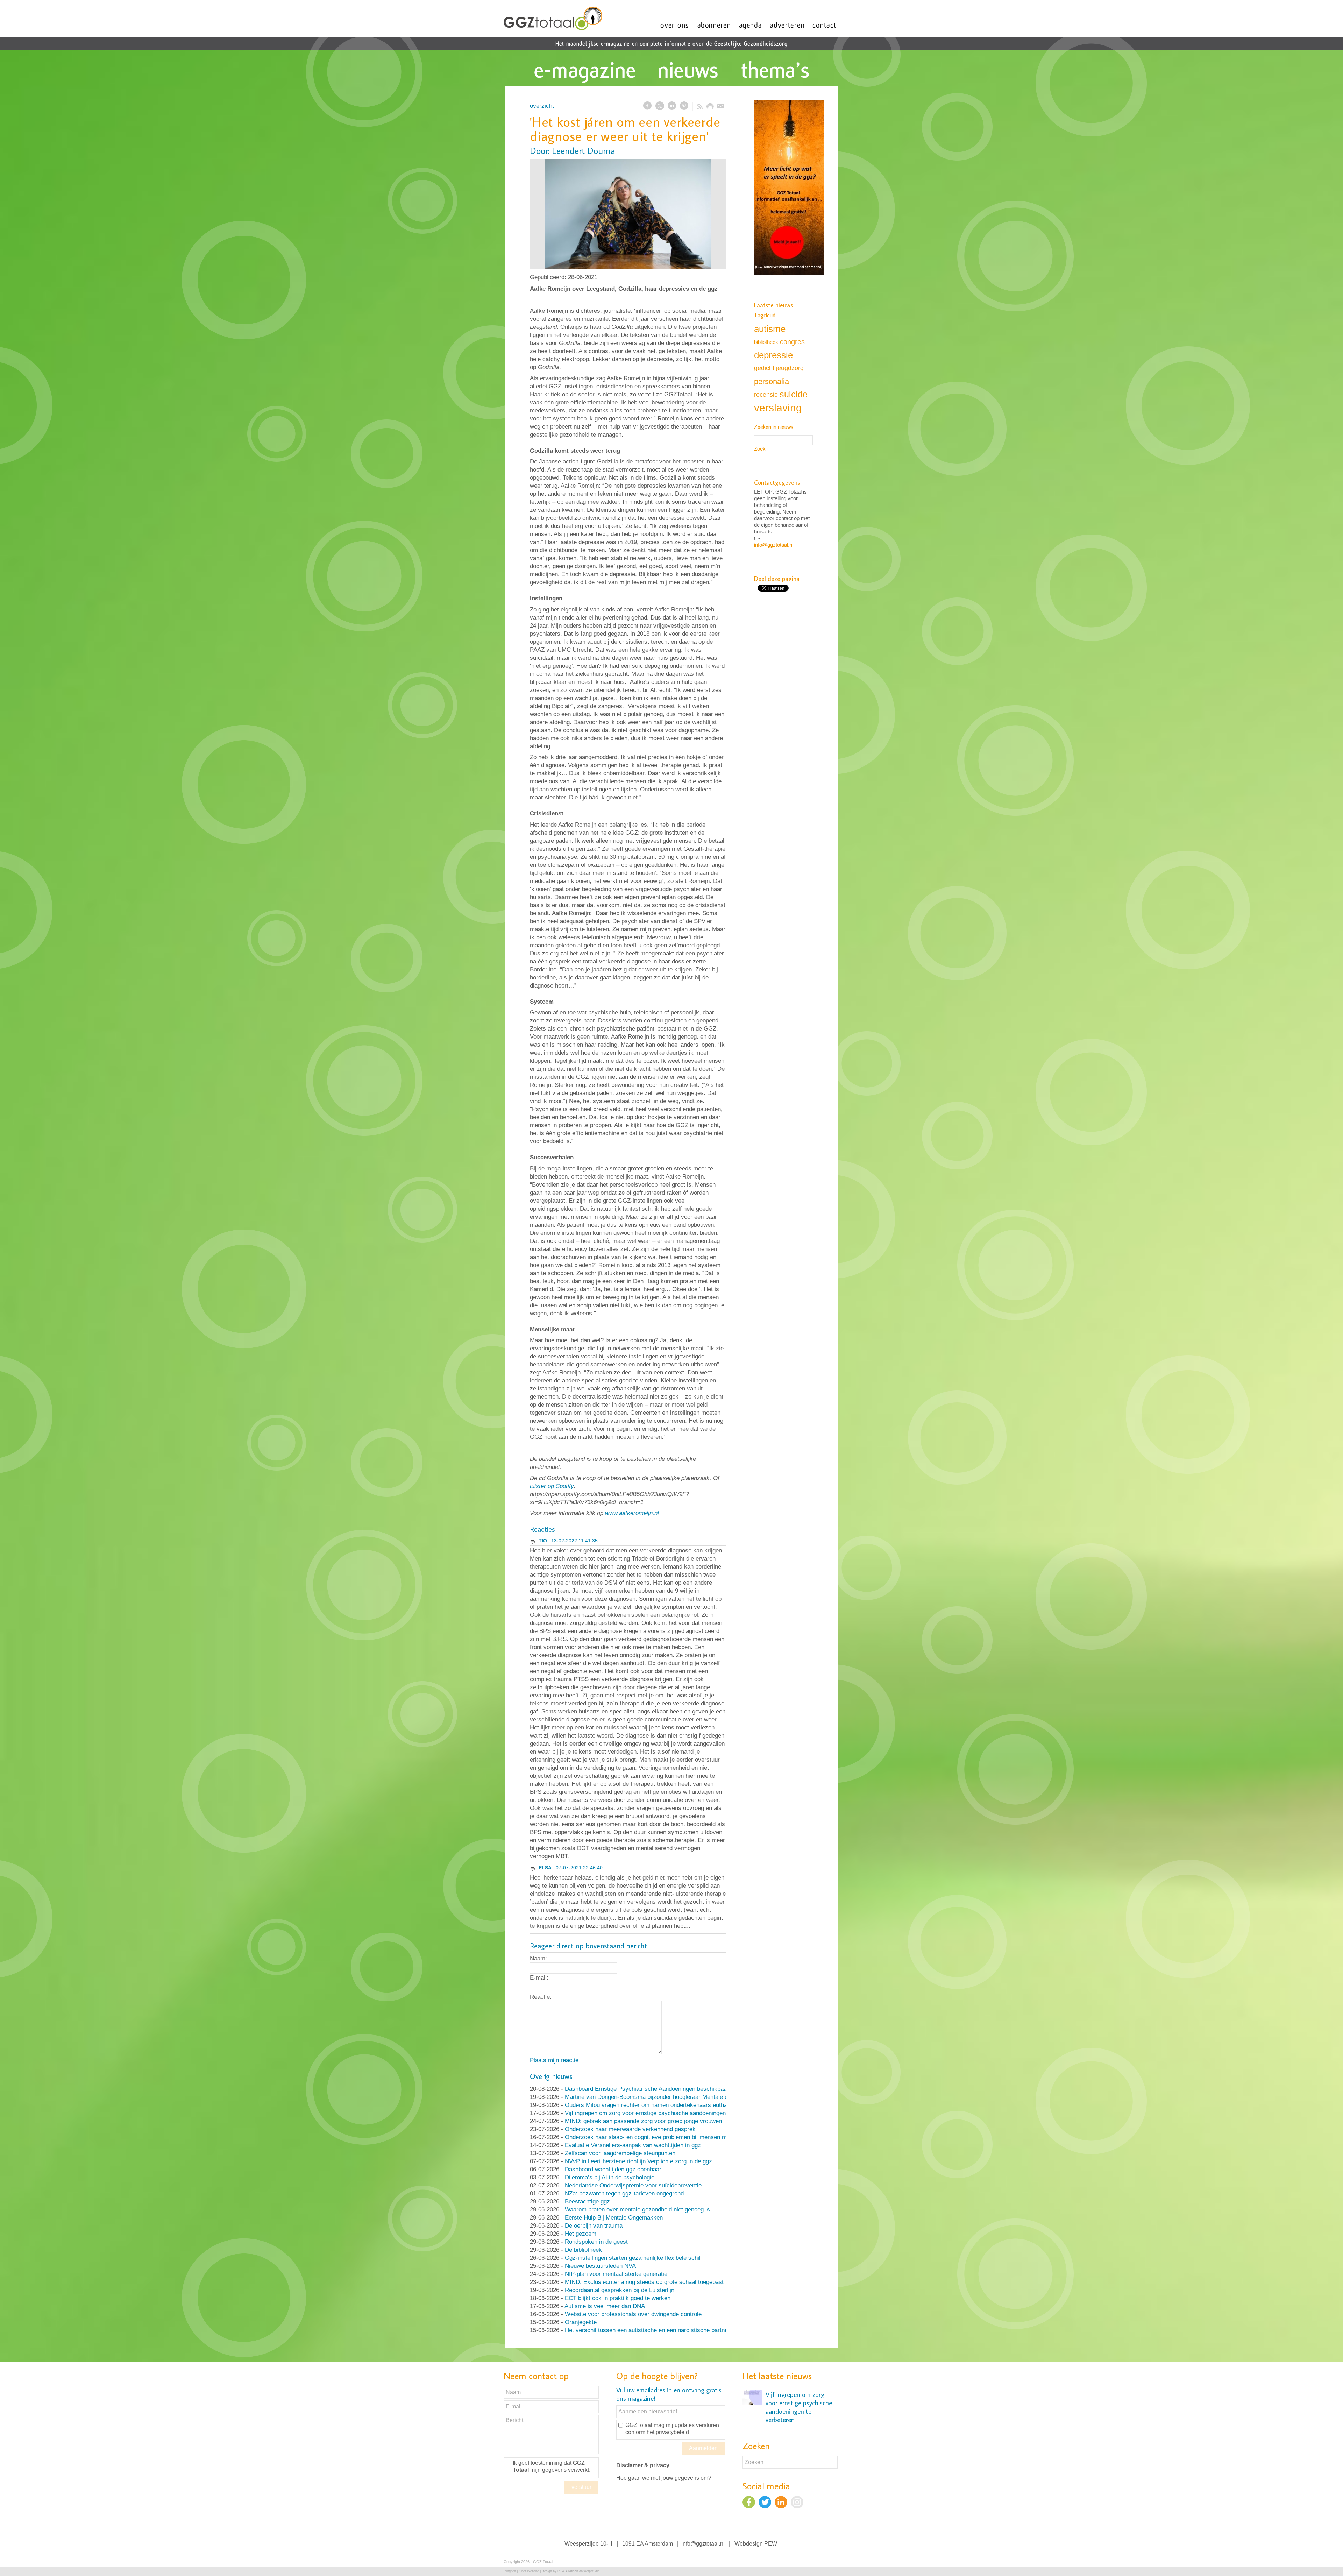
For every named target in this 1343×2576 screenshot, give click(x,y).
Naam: (538, 1958)
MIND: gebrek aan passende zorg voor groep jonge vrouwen (643, 2121)
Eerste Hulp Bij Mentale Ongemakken (614, 2218)
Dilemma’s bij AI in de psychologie (610, 2177)
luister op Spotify (552, 1486)
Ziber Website (529, 2571)
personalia (772, 381)
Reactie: (541, 1997)
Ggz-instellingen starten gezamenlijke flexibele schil (633, 2258)
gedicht (764, 368)
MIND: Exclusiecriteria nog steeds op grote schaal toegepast (644, 2282)
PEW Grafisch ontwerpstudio (578, 2571)
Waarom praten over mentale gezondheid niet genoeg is (637, 2210)
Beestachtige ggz (587, 2202)
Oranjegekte (581, 2322)
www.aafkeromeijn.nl (632, 1513)
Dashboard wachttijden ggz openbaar (613, 2169)
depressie (773, 355)
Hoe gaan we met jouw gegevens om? (664, 2478)
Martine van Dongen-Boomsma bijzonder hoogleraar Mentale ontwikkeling (661, 2097)
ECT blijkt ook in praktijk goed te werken (618, 2298)
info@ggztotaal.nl (774, 545)
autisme (770, 329)
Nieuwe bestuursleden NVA (600, 2266)
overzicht (542, 106)
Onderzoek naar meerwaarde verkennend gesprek (630, 2129)
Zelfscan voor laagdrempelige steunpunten (620, 2153)
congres (792, 342)
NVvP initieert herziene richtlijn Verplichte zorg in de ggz (638, 2161)
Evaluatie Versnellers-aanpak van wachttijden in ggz (633, 2145)
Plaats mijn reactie (554, 2060)
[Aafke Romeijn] (628, 214)
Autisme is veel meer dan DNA (605, 2306)
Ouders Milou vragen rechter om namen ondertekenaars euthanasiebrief (659, 2105)
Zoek (760, 449)
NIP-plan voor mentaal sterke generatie (616, 2274)
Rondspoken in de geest (596, 2242)
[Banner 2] (789, 188)
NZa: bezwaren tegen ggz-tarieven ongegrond (624, 2193)
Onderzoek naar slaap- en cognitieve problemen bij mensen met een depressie (667, 2137)
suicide (794, 394)
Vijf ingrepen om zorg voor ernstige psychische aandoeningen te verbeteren (663, 2113)
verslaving (778, 408)
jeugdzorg (790, 368)
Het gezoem (581, 2234)
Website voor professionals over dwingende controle (633, 2314)
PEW (771, 2544)
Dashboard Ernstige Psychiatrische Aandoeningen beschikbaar (647, 2089)
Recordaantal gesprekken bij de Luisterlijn (620, 2290)
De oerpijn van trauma (594, 2226)
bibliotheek (766, 342)
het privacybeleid (668, 2432)
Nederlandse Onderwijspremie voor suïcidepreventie (633, 2185)
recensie (766, 394)
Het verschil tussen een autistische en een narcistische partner (647, 2330)
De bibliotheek (583, 2250)
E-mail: (539, 1978)
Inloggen (510, 2571)
